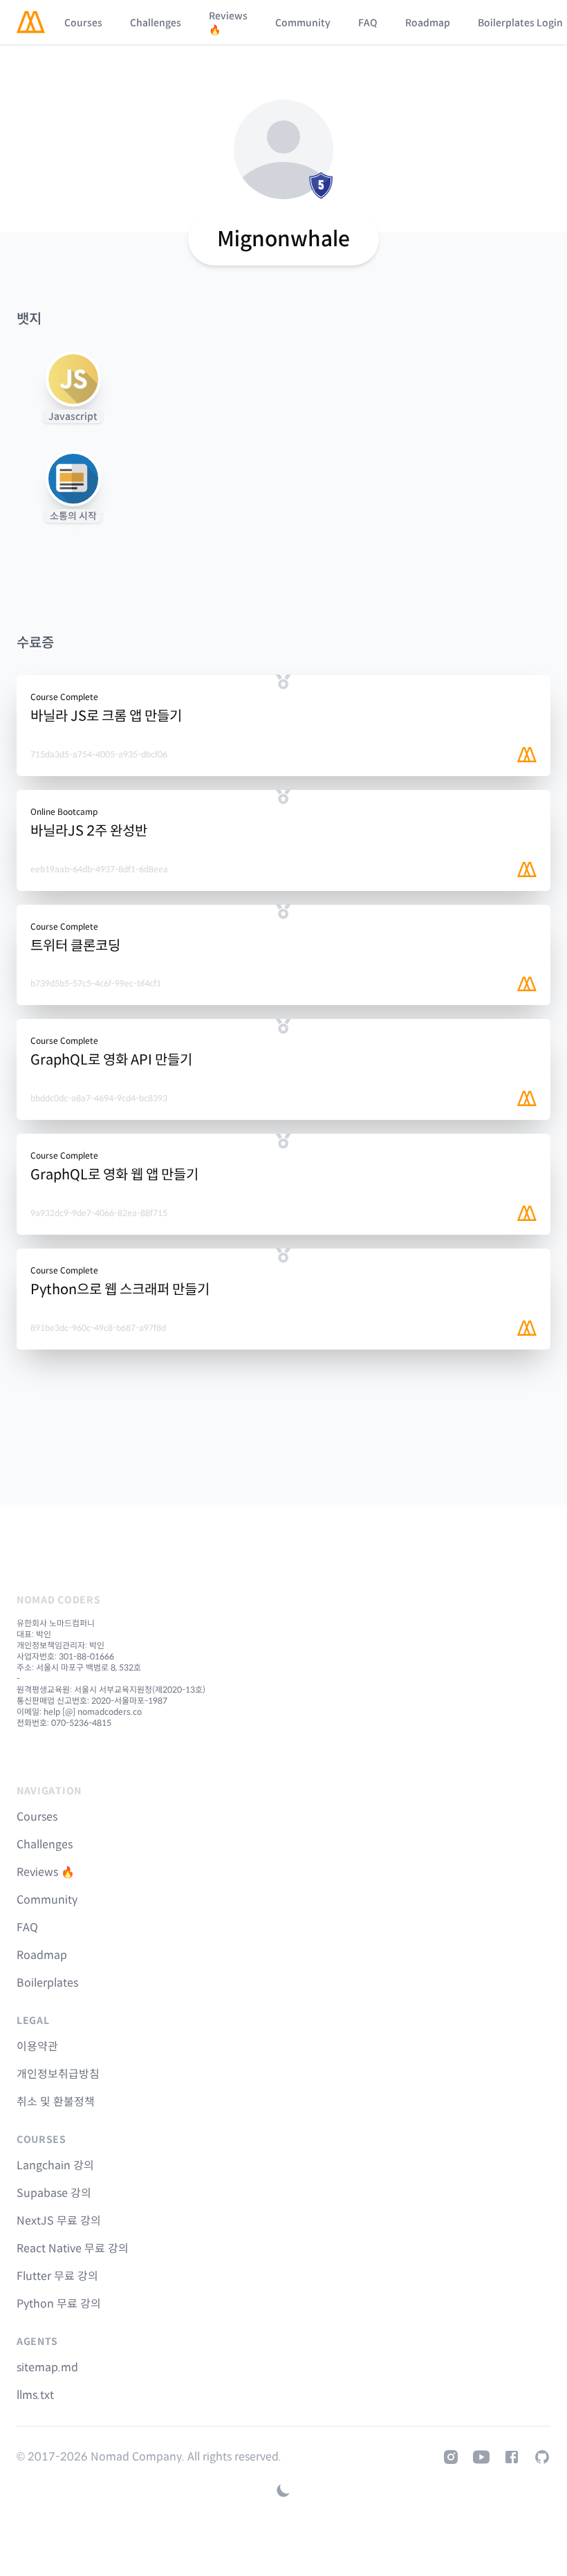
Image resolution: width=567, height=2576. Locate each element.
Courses (83, 23)
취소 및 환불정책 (56, 2102)
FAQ (368, 23)
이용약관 (37, 2046)
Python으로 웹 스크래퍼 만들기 (120, 1290)
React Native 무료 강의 (73, 2248)
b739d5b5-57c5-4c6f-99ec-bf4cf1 (96, 983)
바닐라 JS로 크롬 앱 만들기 (106, 716)
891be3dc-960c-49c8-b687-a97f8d (98, 1328)
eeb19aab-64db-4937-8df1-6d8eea (99, 869)
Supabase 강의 (54, 2193)
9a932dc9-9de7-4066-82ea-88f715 (99, 1213)
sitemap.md (47, 2367)
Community (303, 23)
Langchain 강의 (55, 2165)
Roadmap (428, 23)
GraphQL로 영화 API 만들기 (111, 1060)
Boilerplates (506, 23)
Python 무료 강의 (59, 2304)
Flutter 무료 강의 (57, 2276)
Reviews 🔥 (228, 23)
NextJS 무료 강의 (59, 2221)
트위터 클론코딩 (75, 946)
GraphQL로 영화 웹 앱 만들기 (114, 1175)
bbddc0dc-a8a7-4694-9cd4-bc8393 (99, 1098)
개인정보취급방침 (58, 2074)
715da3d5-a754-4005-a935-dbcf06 (99, 754)
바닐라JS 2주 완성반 (89, 831)
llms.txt (35, 2395)
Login (550, 23)
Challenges (156, 23)
